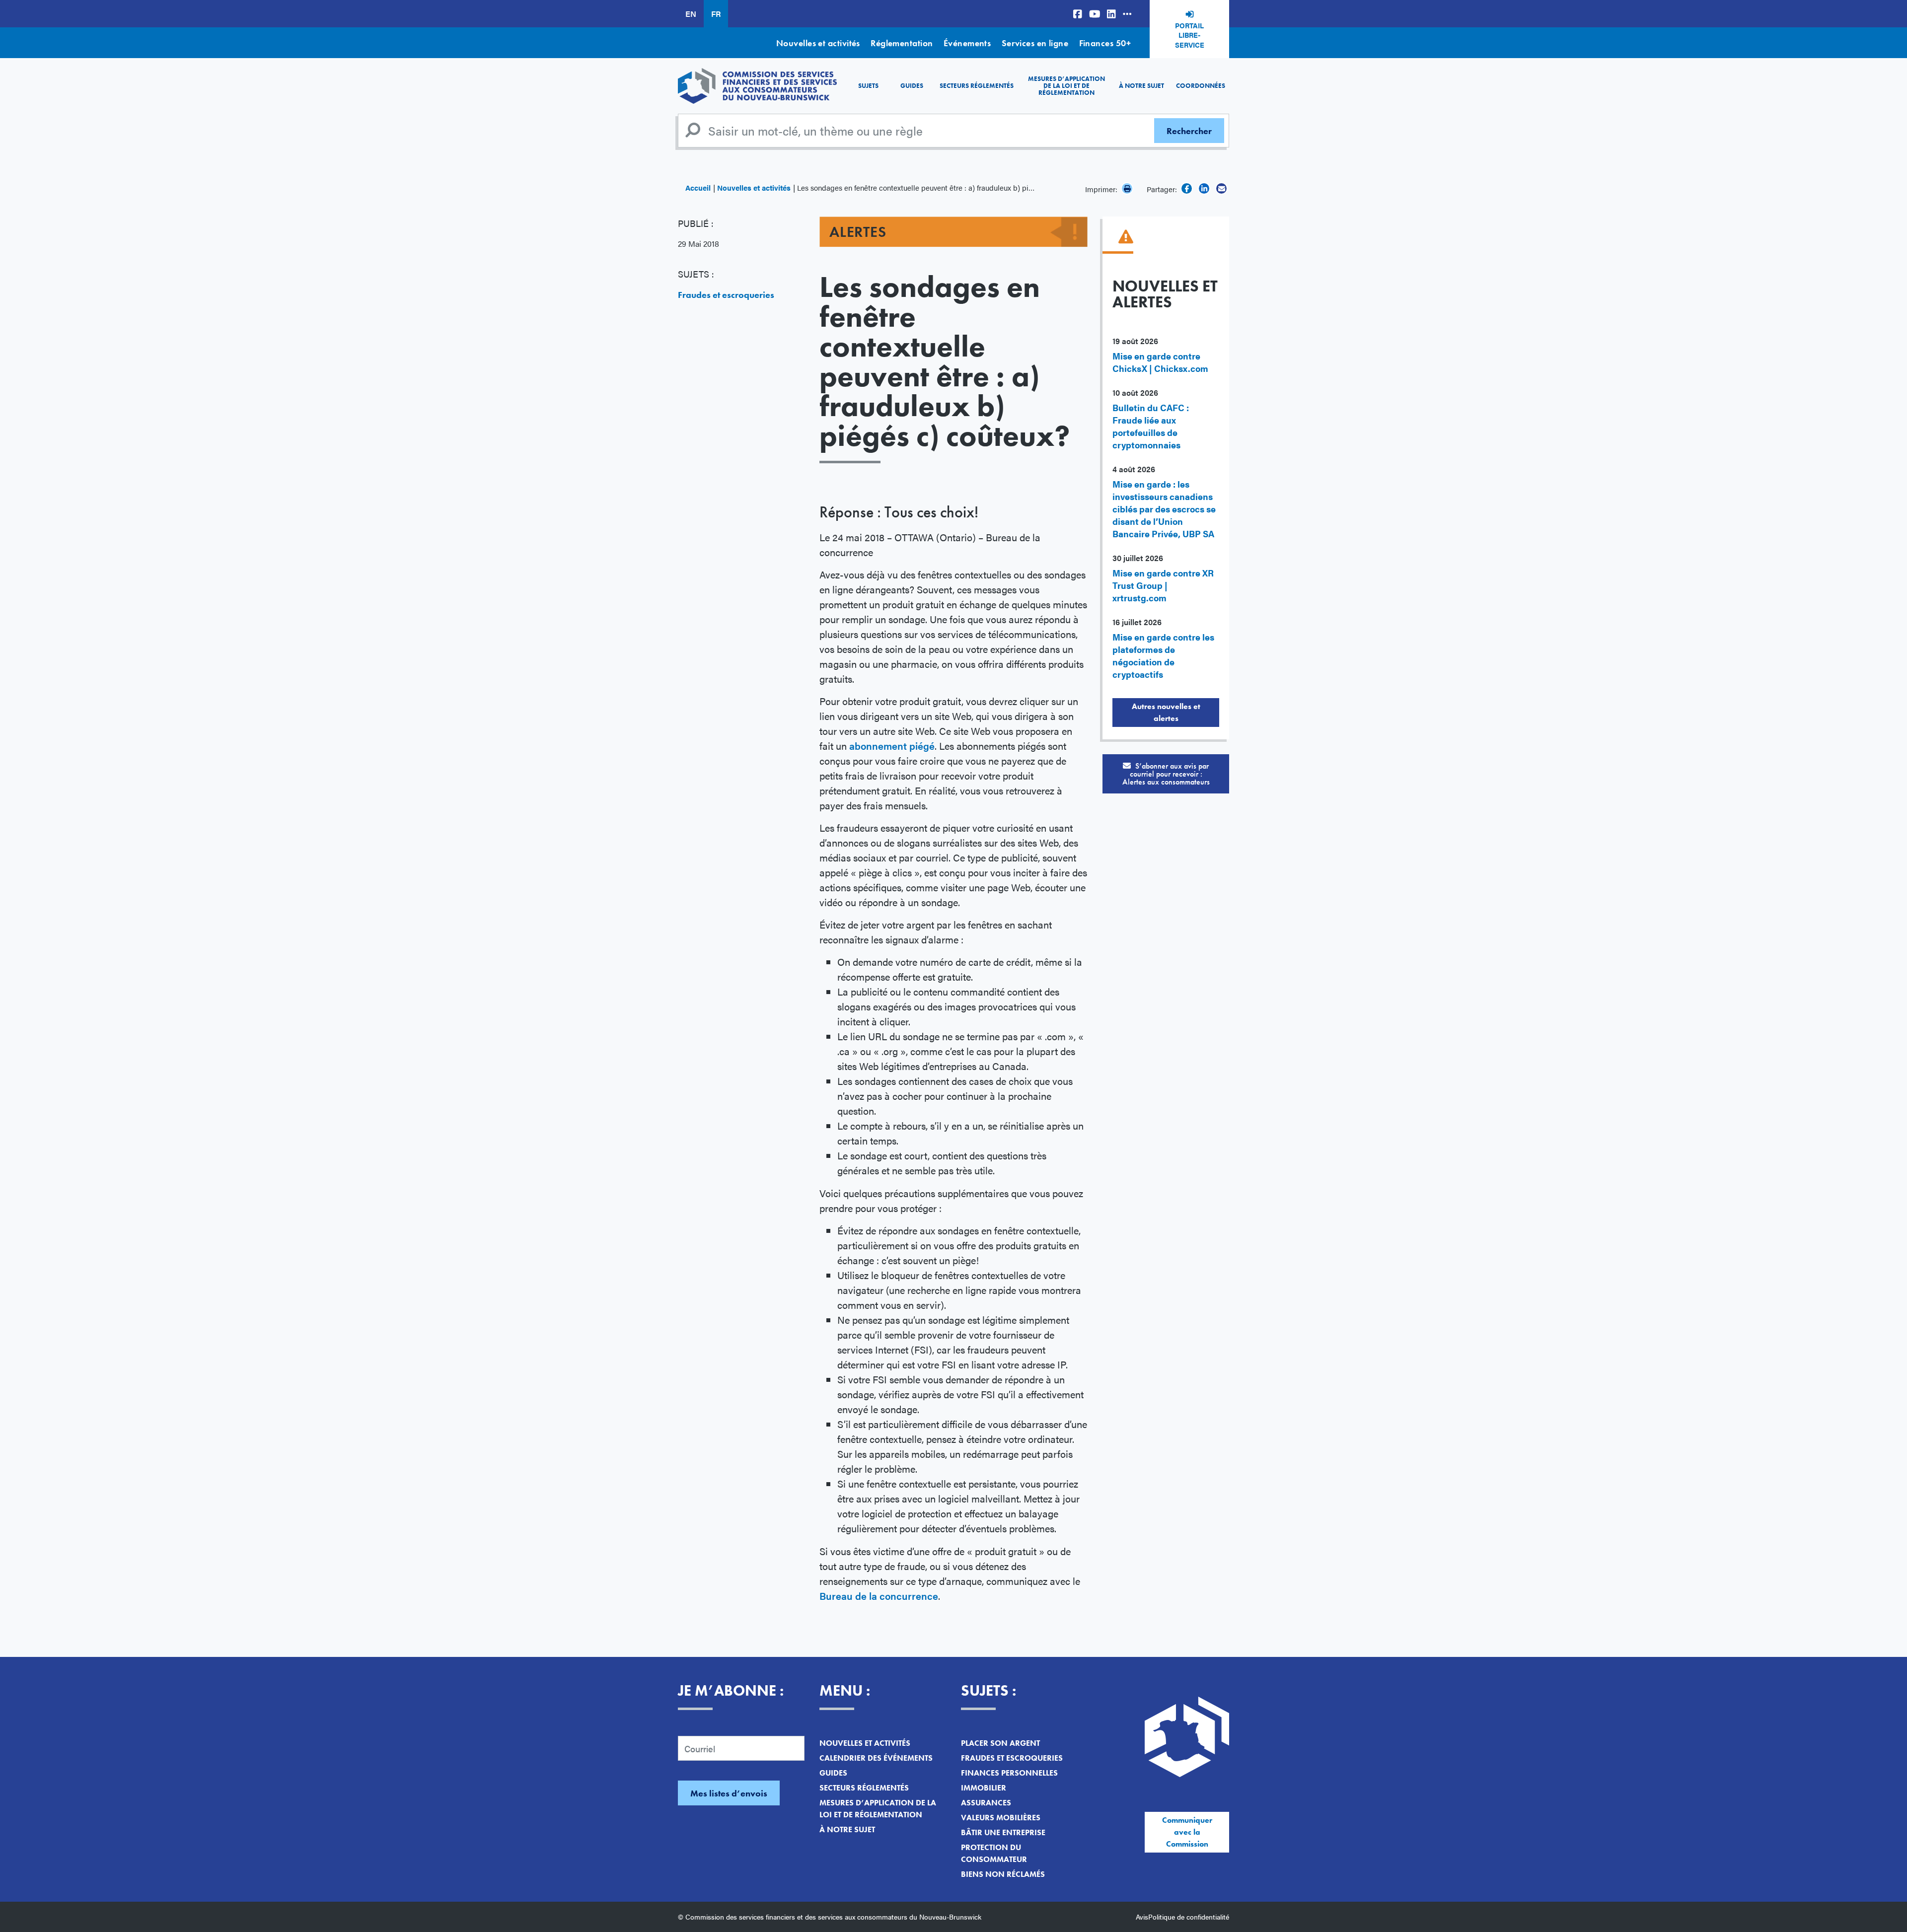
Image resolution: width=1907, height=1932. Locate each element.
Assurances (986, 1803)
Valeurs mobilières (1001, 1818)
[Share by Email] (1221, 188)
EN (691, 14)
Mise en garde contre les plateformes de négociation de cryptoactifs (1163, 655)
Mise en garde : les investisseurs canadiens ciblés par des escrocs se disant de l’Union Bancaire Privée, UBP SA (1164, 509)
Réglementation (902, 43)
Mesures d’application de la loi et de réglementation (1066, 86)
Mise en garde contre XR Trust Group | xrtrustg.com (1163, 585)
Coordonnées (1201, 86)
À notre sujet (1141, 86)
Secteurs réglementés (977, 86)
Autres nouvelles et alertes (1166, 712)
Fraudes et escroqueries (726, 295)
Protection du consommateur (994, 1853)
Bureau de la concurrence (879, 1596)
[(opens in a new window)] (1078, 14)
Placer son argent (1000, 1743)
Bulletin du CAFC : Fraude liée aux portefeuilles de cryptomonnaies (1151, 426)
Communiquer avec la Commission (1187, 1832)
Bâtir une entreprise (1003, 1832)
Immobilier (984, 1788)
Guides (912, 86)
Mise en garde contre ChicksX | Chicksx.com (1160, 362)
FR (716, 14)
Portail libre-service (1190, 35)
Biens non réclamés (1003, 1874)
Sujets (868, 86)
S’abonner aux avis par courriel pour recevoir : (1166, 774)
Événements (967, 43)
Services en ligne (1035, 43)
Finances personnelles (1009, 1773)
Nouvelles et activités (818, 43)
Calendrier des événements (876, 1758)
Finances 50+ (1105, 43)
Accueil (698, 187)
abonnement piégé (892, 746)
